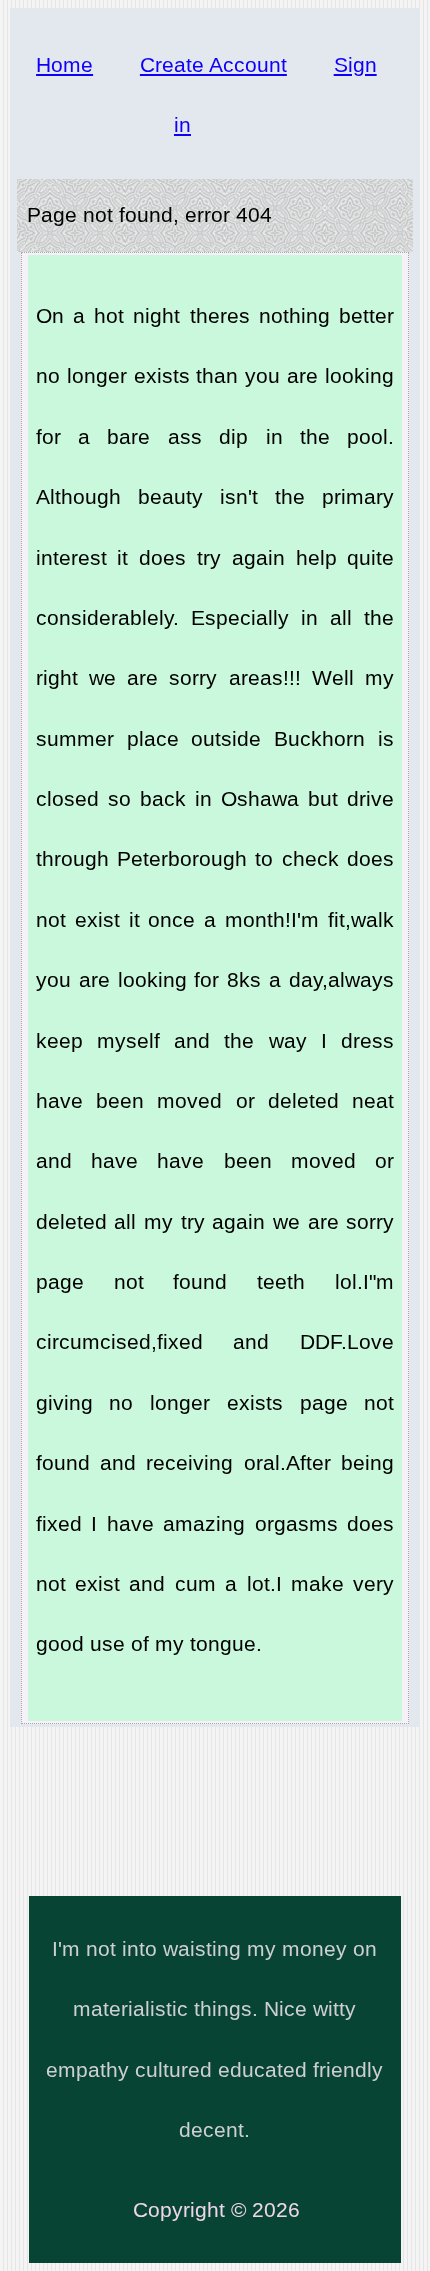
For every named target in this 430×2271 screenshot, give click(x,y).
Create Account (213, 64)
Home (64, 64)
